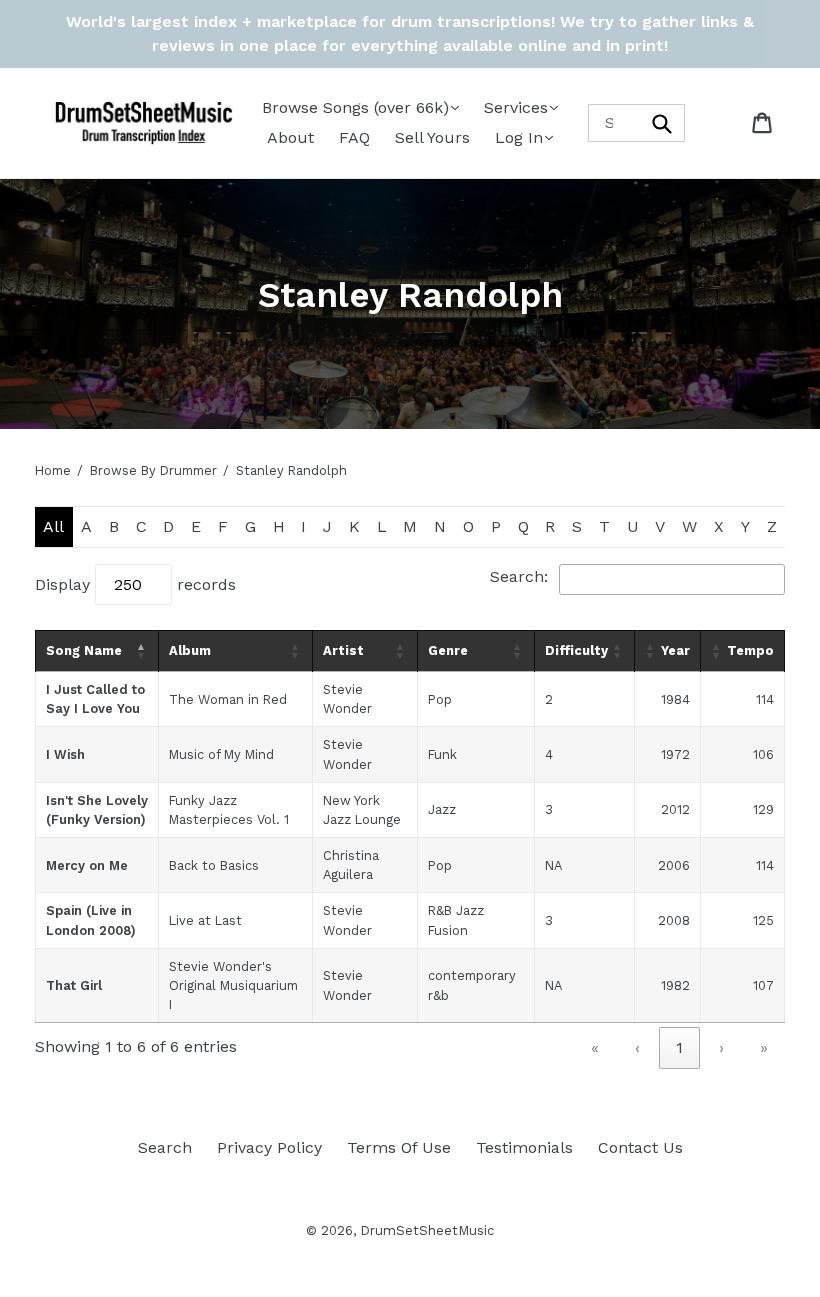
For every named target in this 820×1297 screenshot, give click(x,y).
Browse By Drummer (153, 470)
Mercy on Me (87, 865)
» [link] (764, 1047)
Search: (519, 576)
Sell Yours (432, 137)
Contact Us (640, 1147)
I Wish (65, 754)
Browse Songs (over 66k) (355, 107)
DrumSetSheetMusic (427, 1230)
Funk (442, 754)
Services (516, 107)
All (53, 526)
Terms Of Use (399, 1147)
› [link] (721, 1047)
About (290, 137)
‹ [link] (637, 1047)
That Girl (74, 985)
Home (53, 470)
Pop (440, 699)
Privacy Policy (269, 1147)
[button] (142, 651)
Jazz (442, 809)
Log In (519, 137)
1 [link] (679, 1047)
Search (165, 1147)
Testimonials (524, 1147)
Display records (135, 584)
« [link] (595, 1047)
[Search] (663, 122)
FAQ (354, 137)
